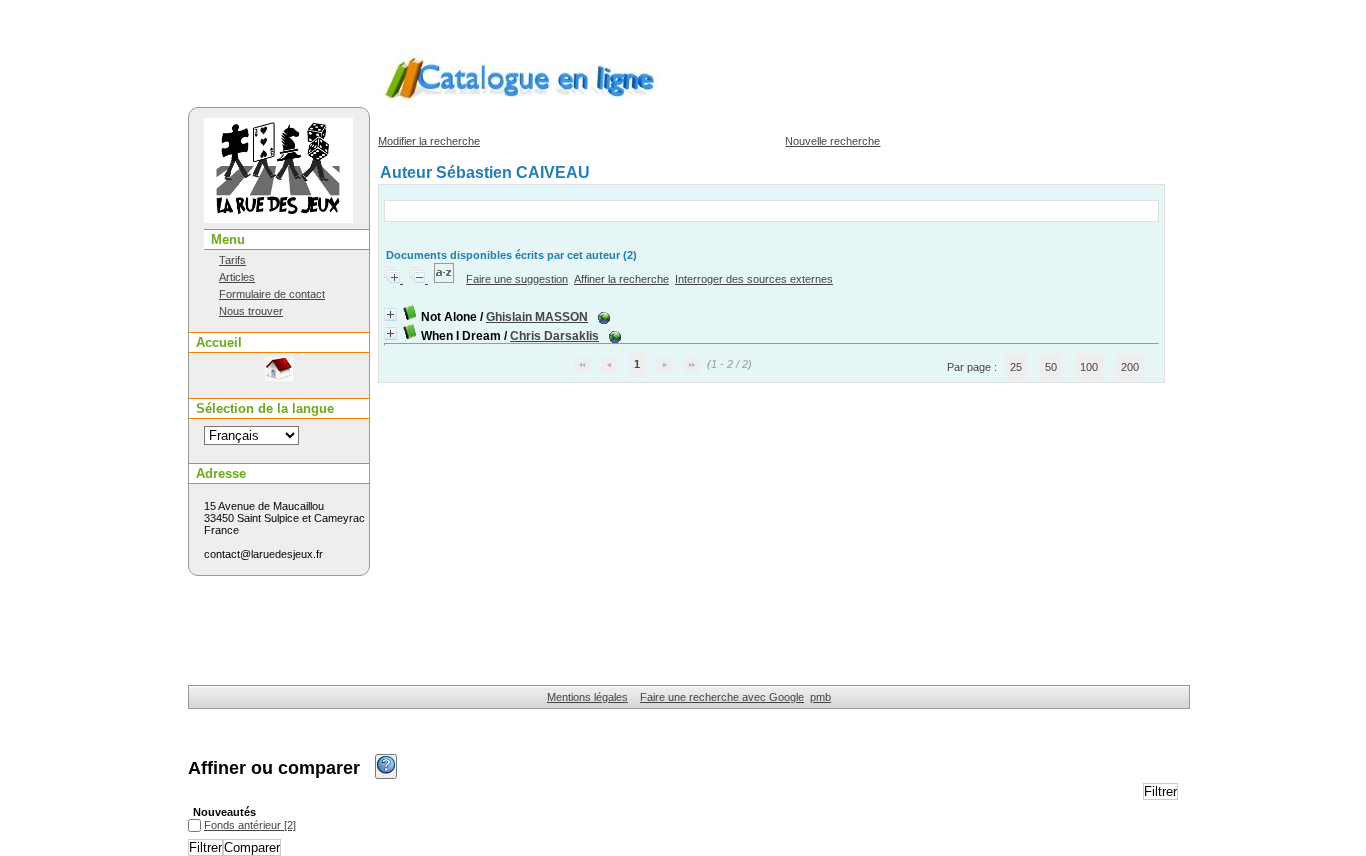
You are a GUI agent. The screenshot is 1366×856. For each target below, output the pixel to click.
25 (1016, 367)
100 (1089, 367)
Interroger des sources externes (754, 279)
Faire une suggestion (517, 279)
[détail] (390, 314)
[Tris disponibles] (445, 279)
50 (1051, 367)
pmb (820, 697)
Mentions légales (587, 697)
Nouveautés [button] (224, 812)
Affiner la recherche (621, 279)
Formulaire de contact (272, 294)
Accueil (219, 342)
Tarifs (232, 260)
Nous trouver (251, 311)
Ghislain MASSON (537, 317)
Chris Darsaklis (554, 336)
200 (1130, 367)
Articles (237, 277)
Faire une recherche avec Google (722, 697)
